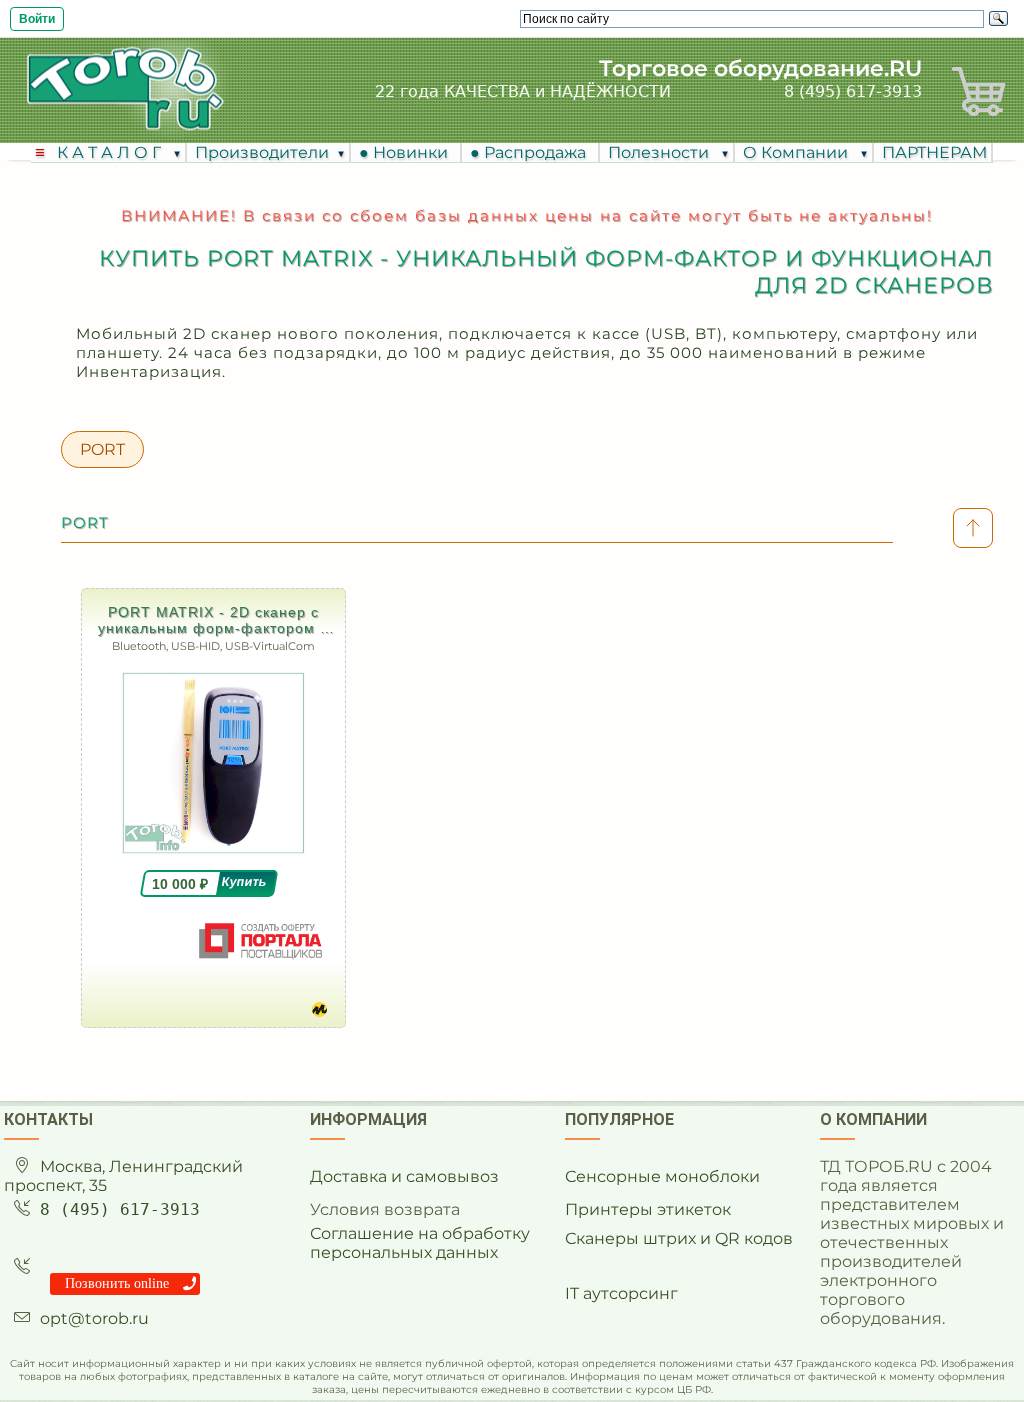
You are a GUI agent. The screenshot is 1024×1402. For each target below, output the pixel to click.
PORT (102, 449)
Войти (37, 19)
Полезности (660, 152)
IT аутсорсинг (621, 1293)
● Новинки (407, 152)
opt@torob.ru (94, 1318)
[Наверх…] (973, 528)
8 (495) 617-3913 (853, 91)
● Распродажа (532, 152)
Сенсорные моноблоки (662, 1176)
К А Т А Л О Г (111, 152)
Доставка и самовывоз (404, 1176)
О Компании (797, 152)
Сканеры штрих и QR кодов (679, 1238)
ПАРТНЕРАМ (934, 152)
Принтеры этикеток (648, 1209)
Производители (262, 152)
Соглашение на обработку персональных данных (420, 1243)
